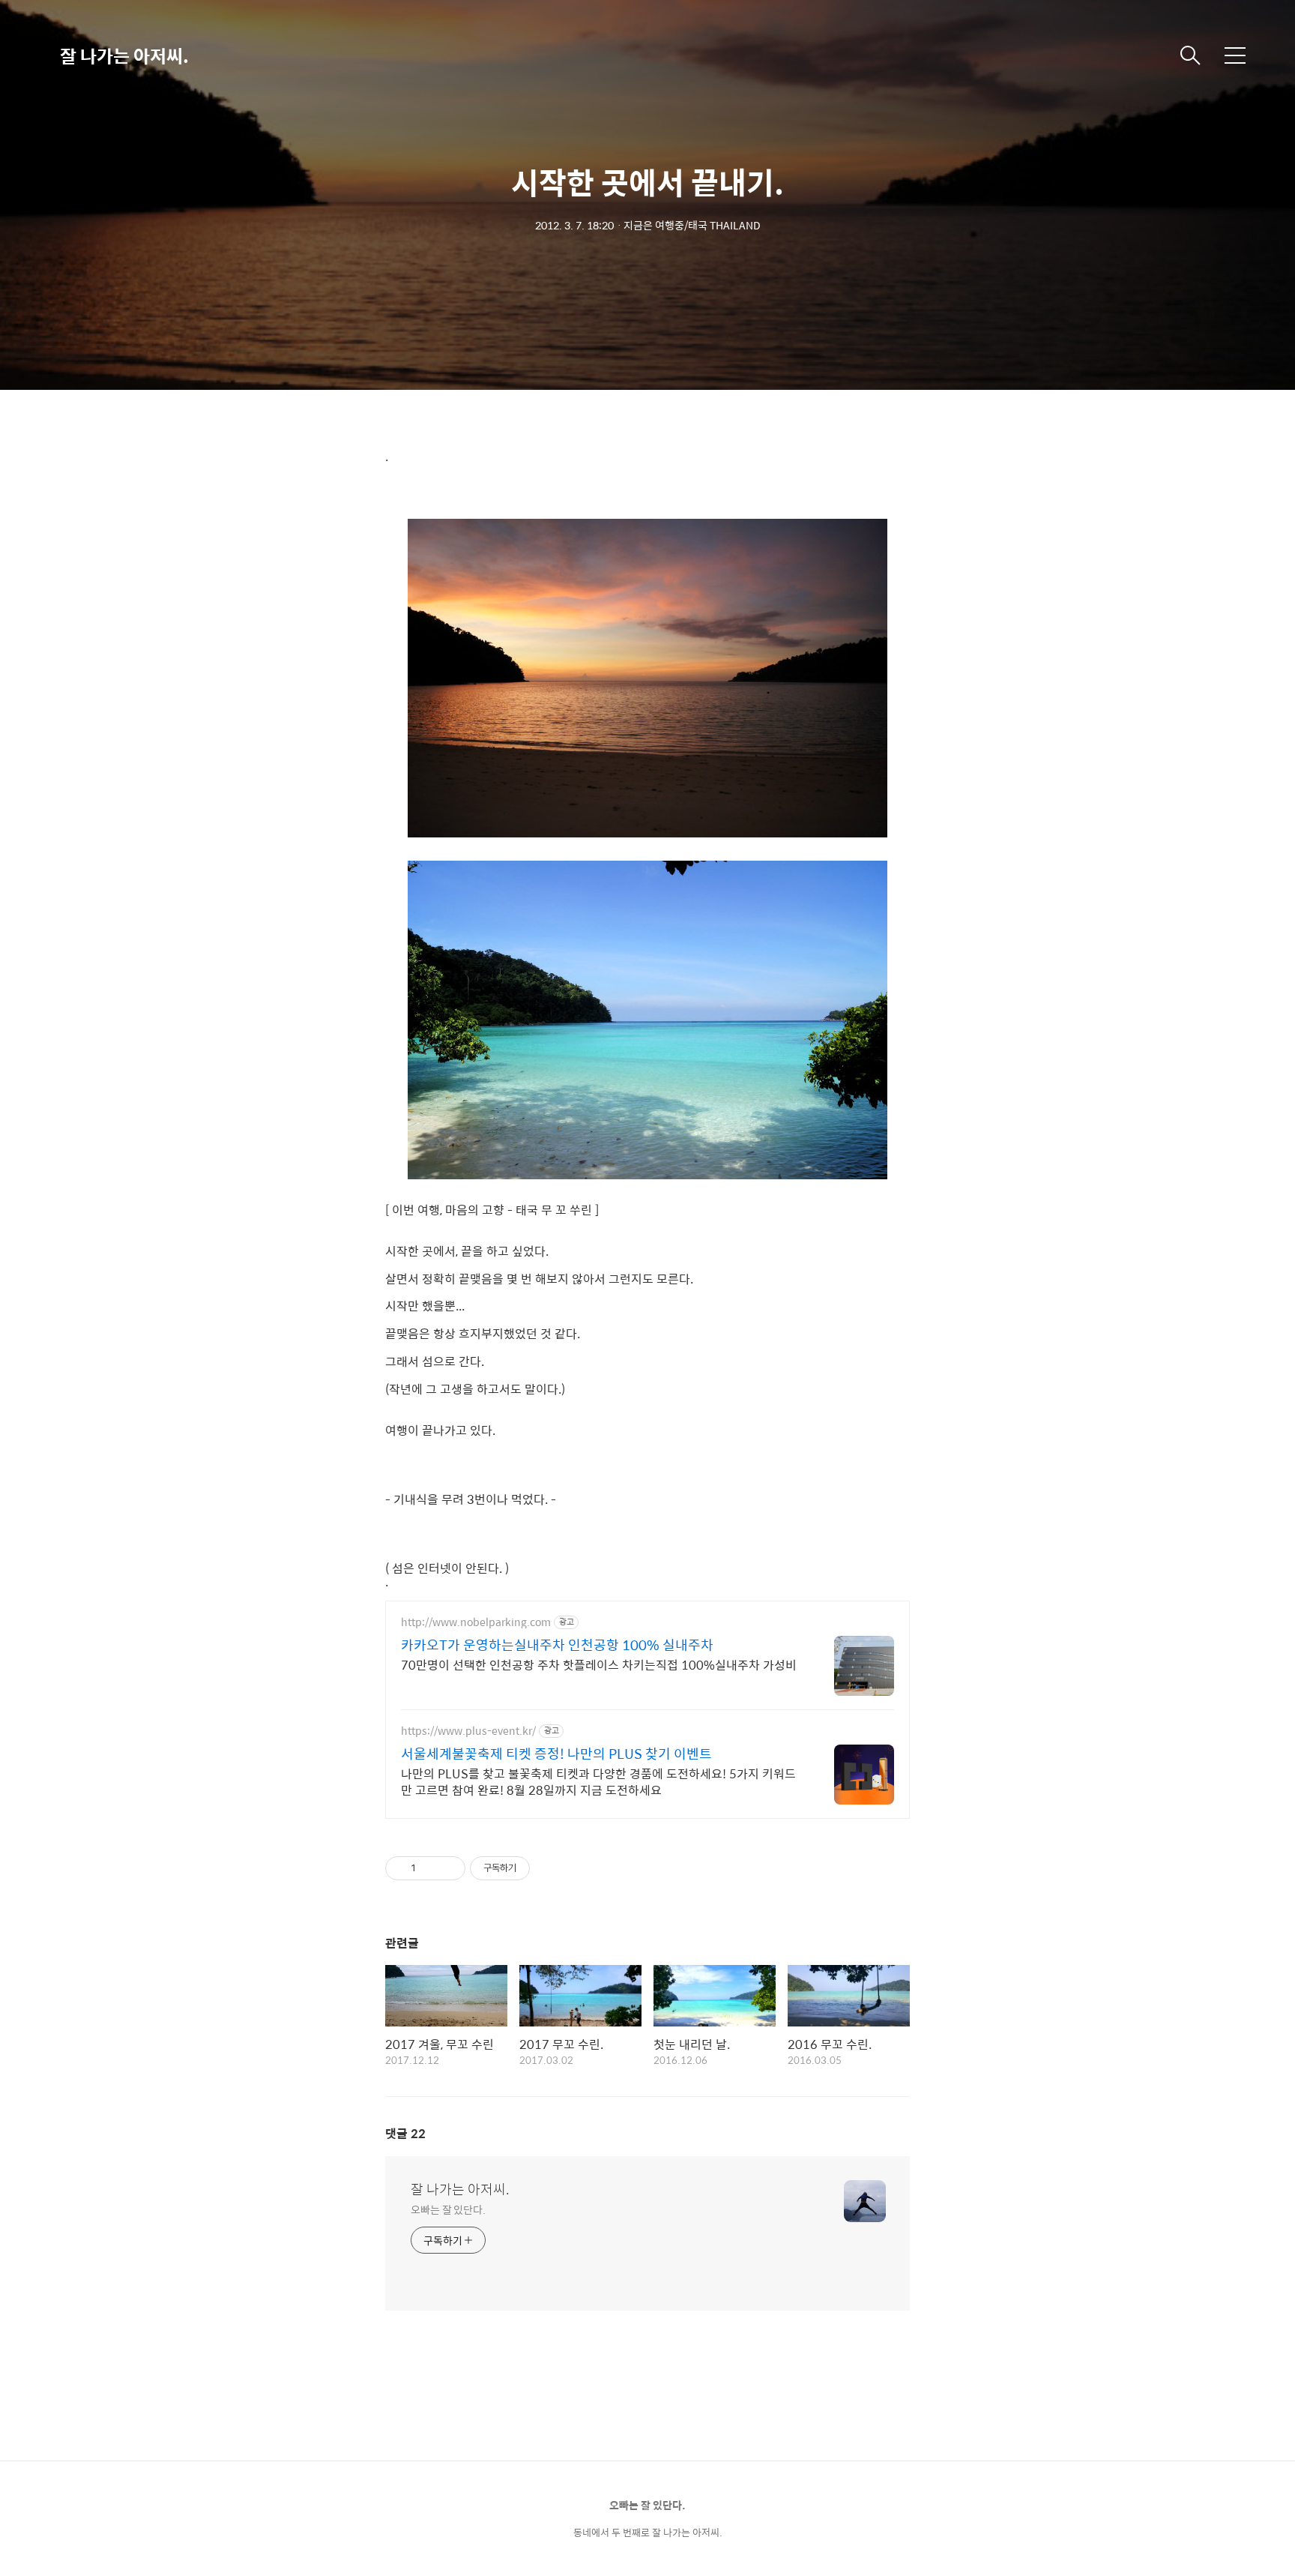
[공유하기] (430, 1868)
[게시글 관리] (449, 1868)
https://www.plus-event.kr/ (468, 1731)
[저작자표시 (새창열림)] (537, 1868)
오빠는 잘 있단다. (448, 2209)
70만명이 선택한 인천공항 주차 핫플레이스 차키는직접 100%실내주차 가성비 (599, 1664)
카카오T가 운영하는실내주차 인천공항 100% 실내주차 (557, 1645)
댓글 (405, 2133)
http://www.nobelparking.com (476, 1622)
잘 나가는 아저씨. (124, 55)
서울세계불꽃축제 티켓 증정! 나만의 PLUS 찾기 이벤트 (556, 1754)
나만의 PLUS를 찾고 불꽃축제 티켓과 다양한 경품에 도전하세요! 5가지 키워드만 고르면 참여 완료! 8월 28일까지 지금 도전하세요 (598, 1781)
